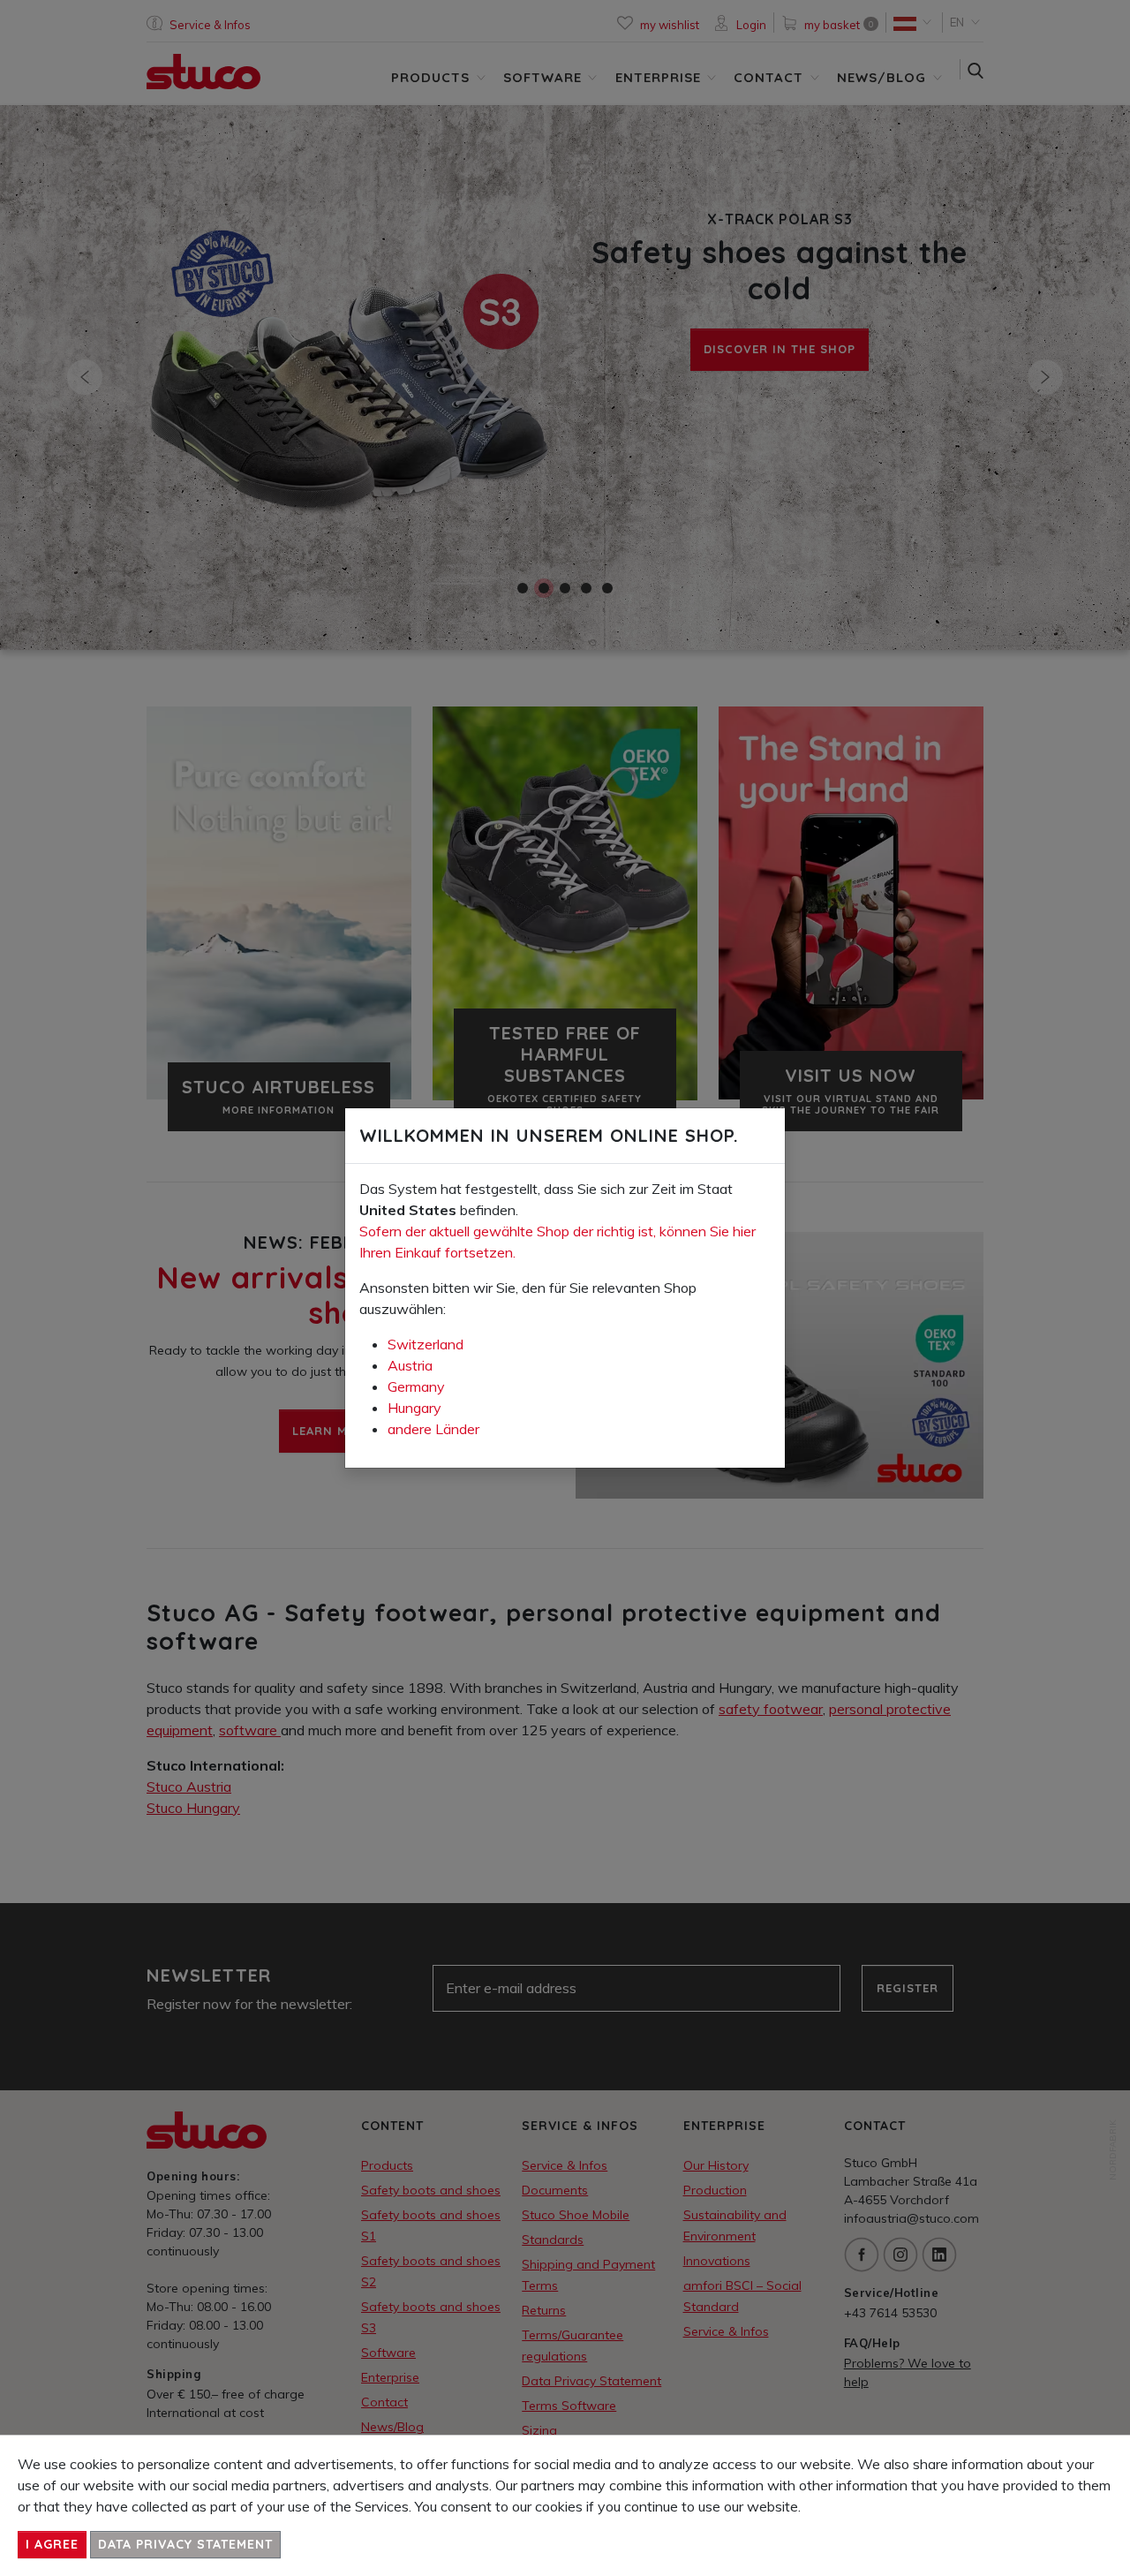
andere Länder (433, 1429)
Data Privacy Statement (185, 2544)
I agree (52, 2544)
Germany (416, 1386)
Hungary (414, 1408)
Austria (410, 1365)
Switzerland (426, 1344)
